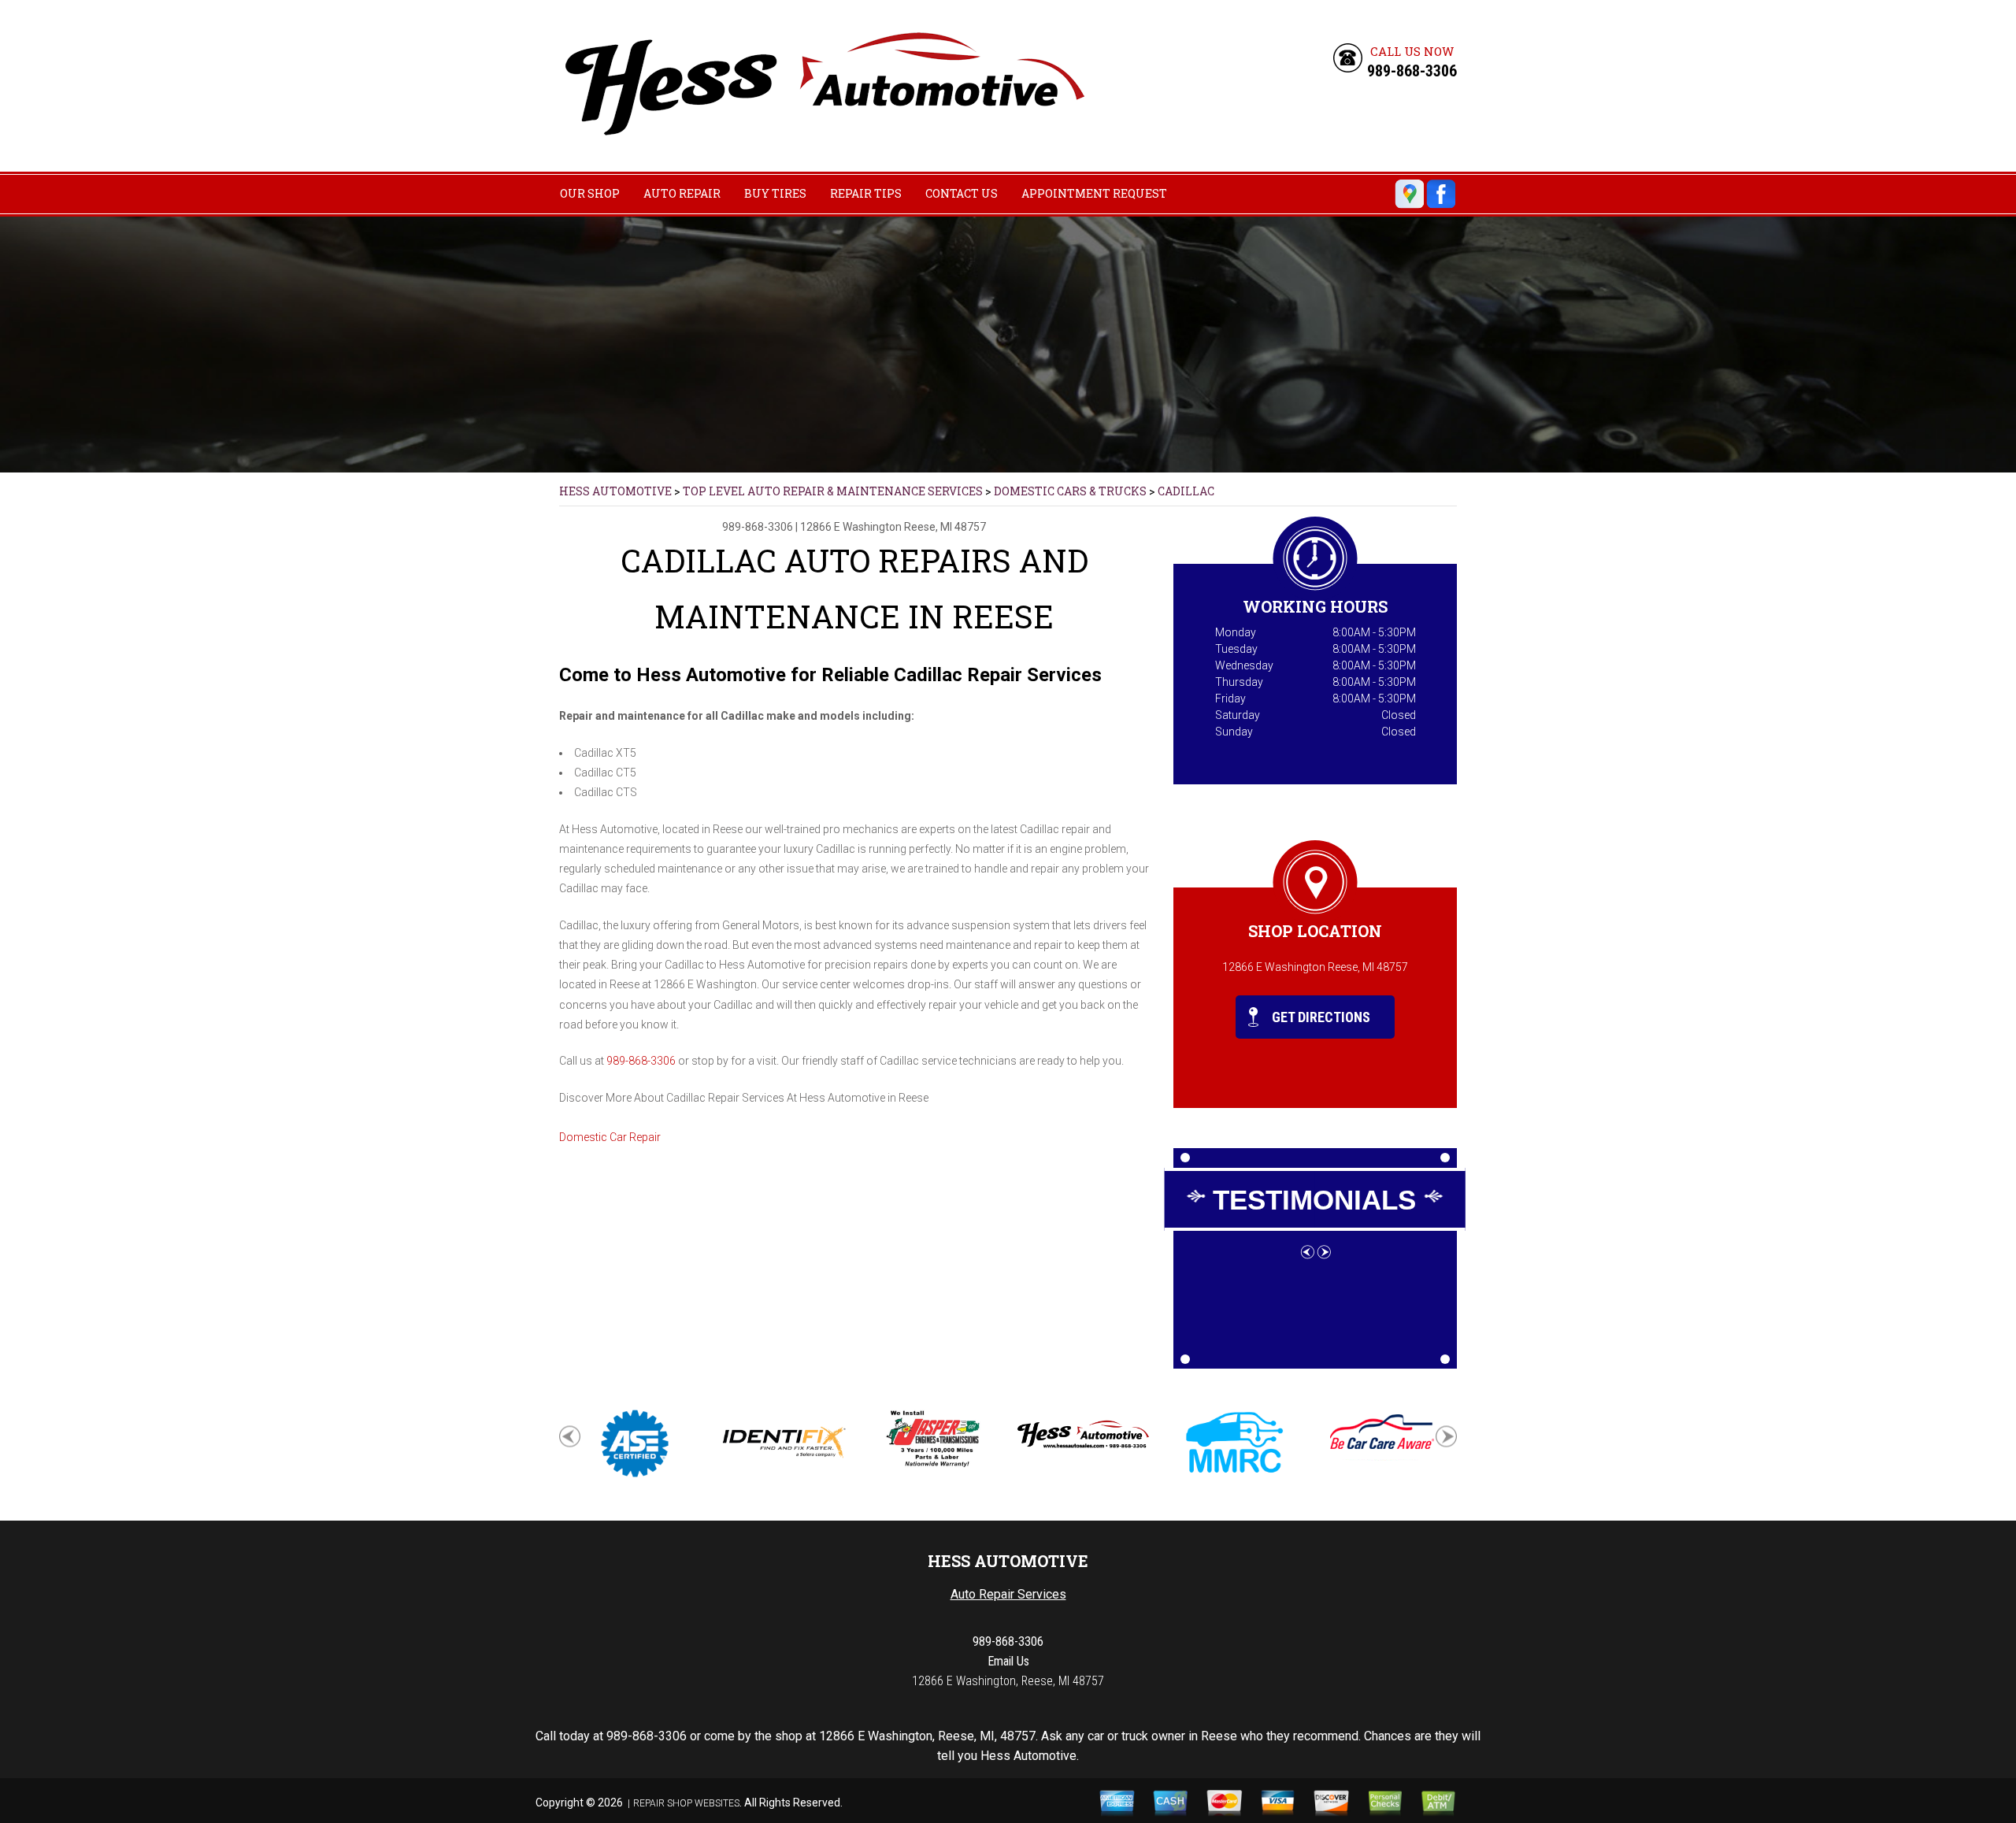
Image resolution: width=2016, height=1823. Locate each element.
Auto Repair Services (1008, 1594)
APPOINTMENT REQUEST (1094, 193)
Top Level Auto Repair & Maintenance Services (833, 491)
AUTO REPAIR (682, 193)
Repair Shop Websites (686, 1803)
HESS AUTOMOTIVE (615, 491)
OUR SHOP (590, 193)
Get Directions (1319, 1017)
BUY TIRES (775, 193)
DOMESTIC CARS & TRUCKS (1070, 491)
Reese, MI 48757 (945, 527)
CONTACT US (962, 193)
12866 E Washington (851, 527)
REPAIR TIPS (866, 193)
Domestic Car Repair (610, 1137)
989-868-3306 (1412, 71)
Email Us (1008, 1661)
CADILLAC (1186, 491)
